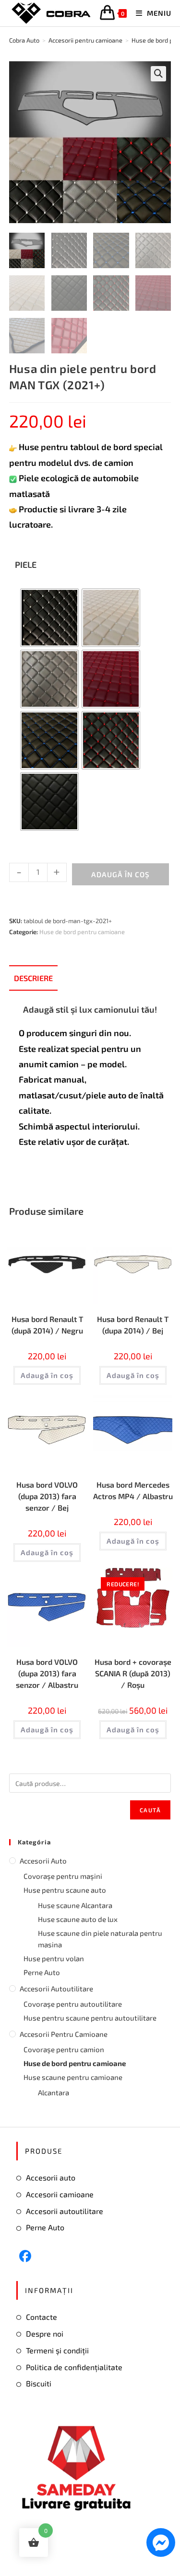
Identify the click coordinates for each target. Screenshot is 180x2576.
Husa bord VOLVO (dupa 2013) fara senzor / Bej (47, 1496)
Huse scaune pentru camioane (73, 2077)
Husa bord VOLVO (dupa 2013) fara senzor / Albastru (47, 1673)
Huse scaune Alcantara (75, 1905)
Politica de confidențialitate (74, 2367)
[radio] (49, 618)
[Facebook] (25, 2256)
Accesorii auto (43, 1861)
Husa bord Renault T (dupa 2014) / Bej (133, 1325)
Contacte (42, 2317)
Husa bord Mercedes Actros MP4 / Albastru (133, 1490)
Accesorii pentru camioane (64, 2034)
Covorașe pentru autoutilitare (73, 2004)
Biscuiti (39, 2383)
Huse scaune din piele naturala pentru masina (100, 1939)
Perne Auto (42, 1972)
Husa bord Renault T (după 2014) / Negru (47, 1325)
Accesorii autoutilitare (56, 1988)
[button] (158, 74)
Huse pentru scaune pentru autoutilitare (90, 2018)
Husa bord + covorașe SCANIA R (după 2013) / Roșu (133, 1673)
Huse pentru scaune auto (65, 1890)
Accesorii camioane (60, 2194)
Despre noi (45, 2333)
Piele (26, 565)
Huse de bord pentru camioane (82, 932)
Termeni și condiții (57, 2350)
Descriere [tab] (33, 978)
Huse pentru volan (54, 1958)
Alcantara (54, 2092)
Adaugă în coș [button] (47, 1375)
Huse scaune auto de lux (78, 1919)
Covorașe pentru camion (64, 2049)
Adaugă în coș (120, 874)
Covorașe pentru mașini (63, 1876)
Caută (150, 1810)
